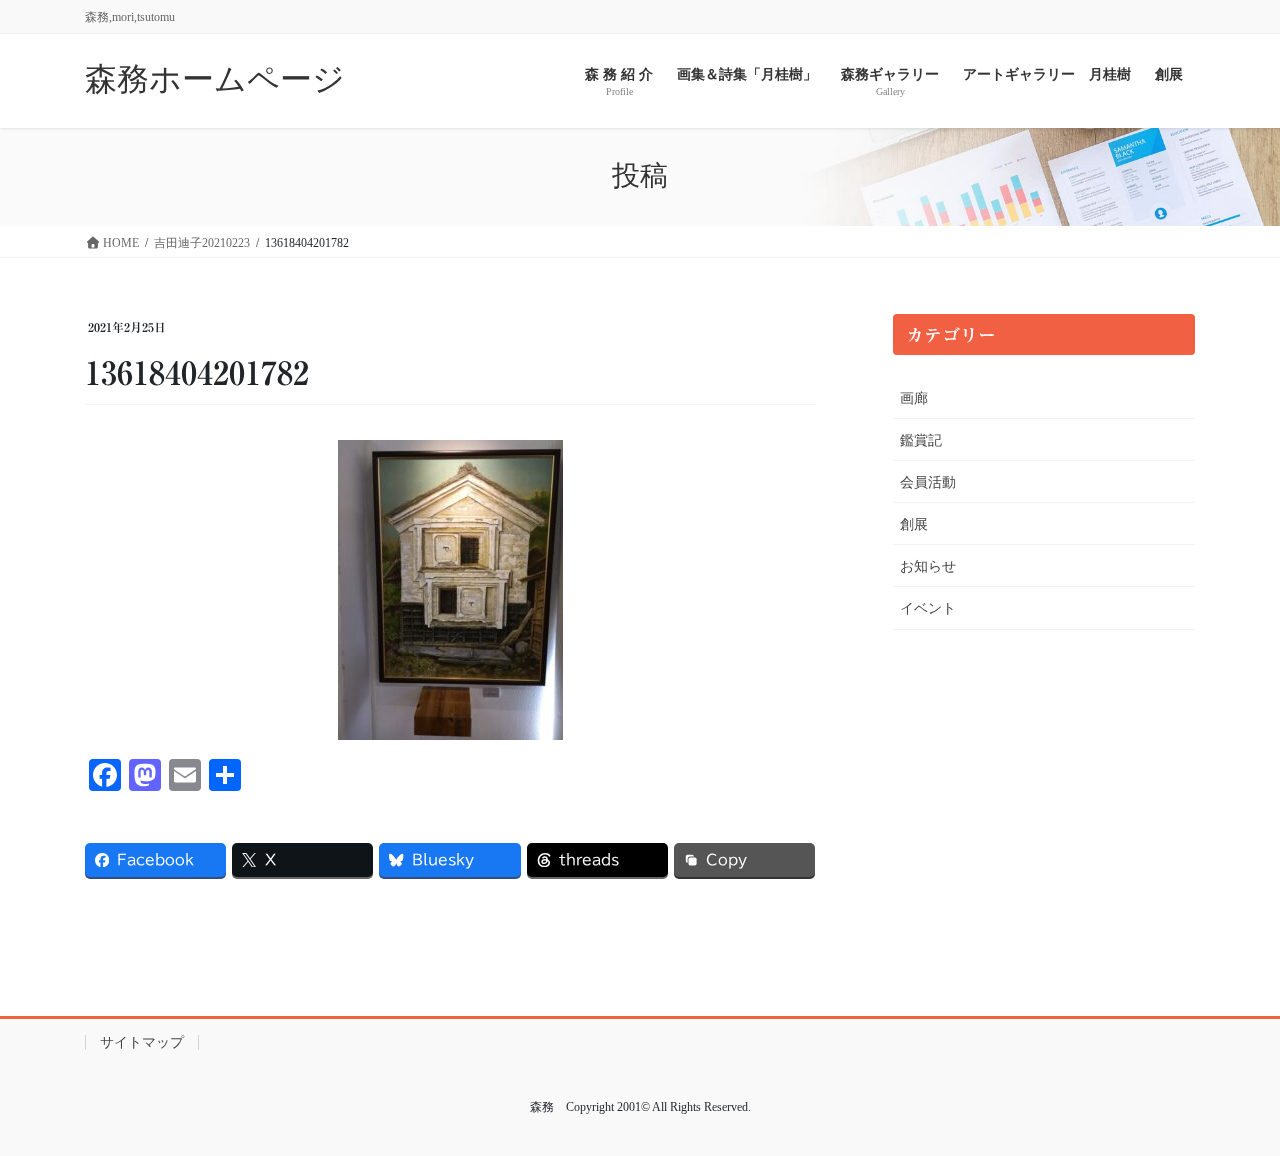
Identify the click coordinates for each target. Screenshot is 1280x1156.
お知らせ (928, 566)
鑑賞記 (921, 440)
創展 (914, 524)
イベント (928, 608)
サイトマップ (142, 1042)
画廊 (914, 398)
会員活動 (928, 482)
